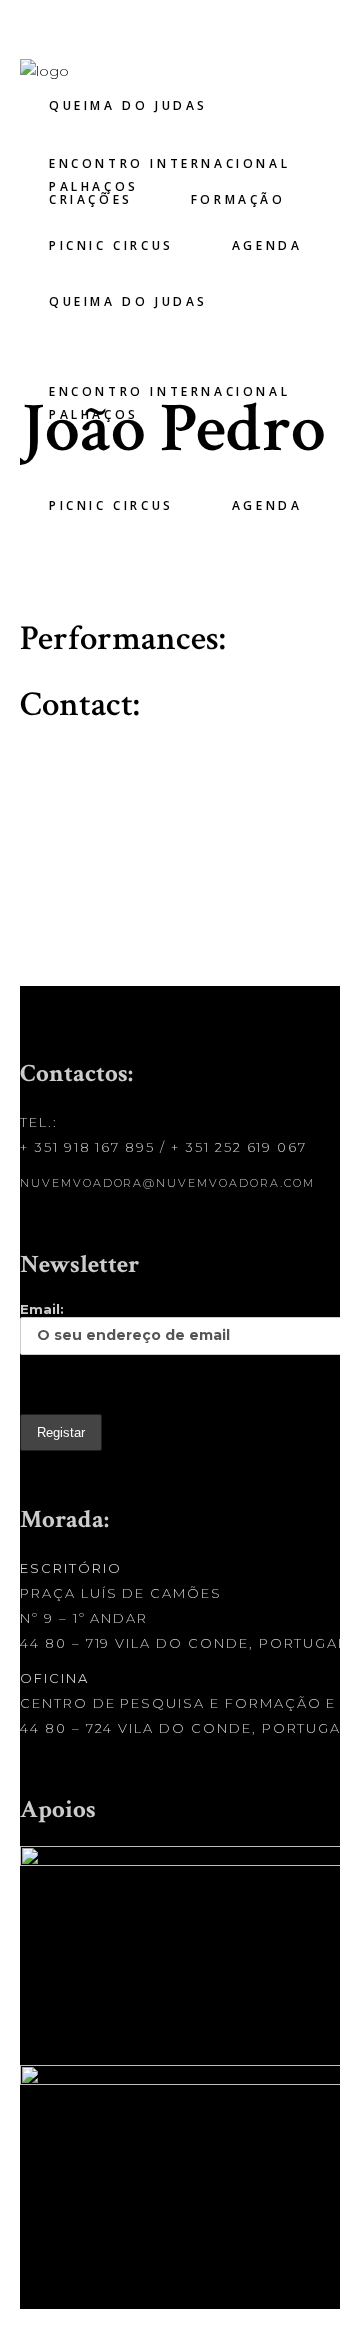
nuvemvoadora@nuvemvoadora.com (167, 1183)
